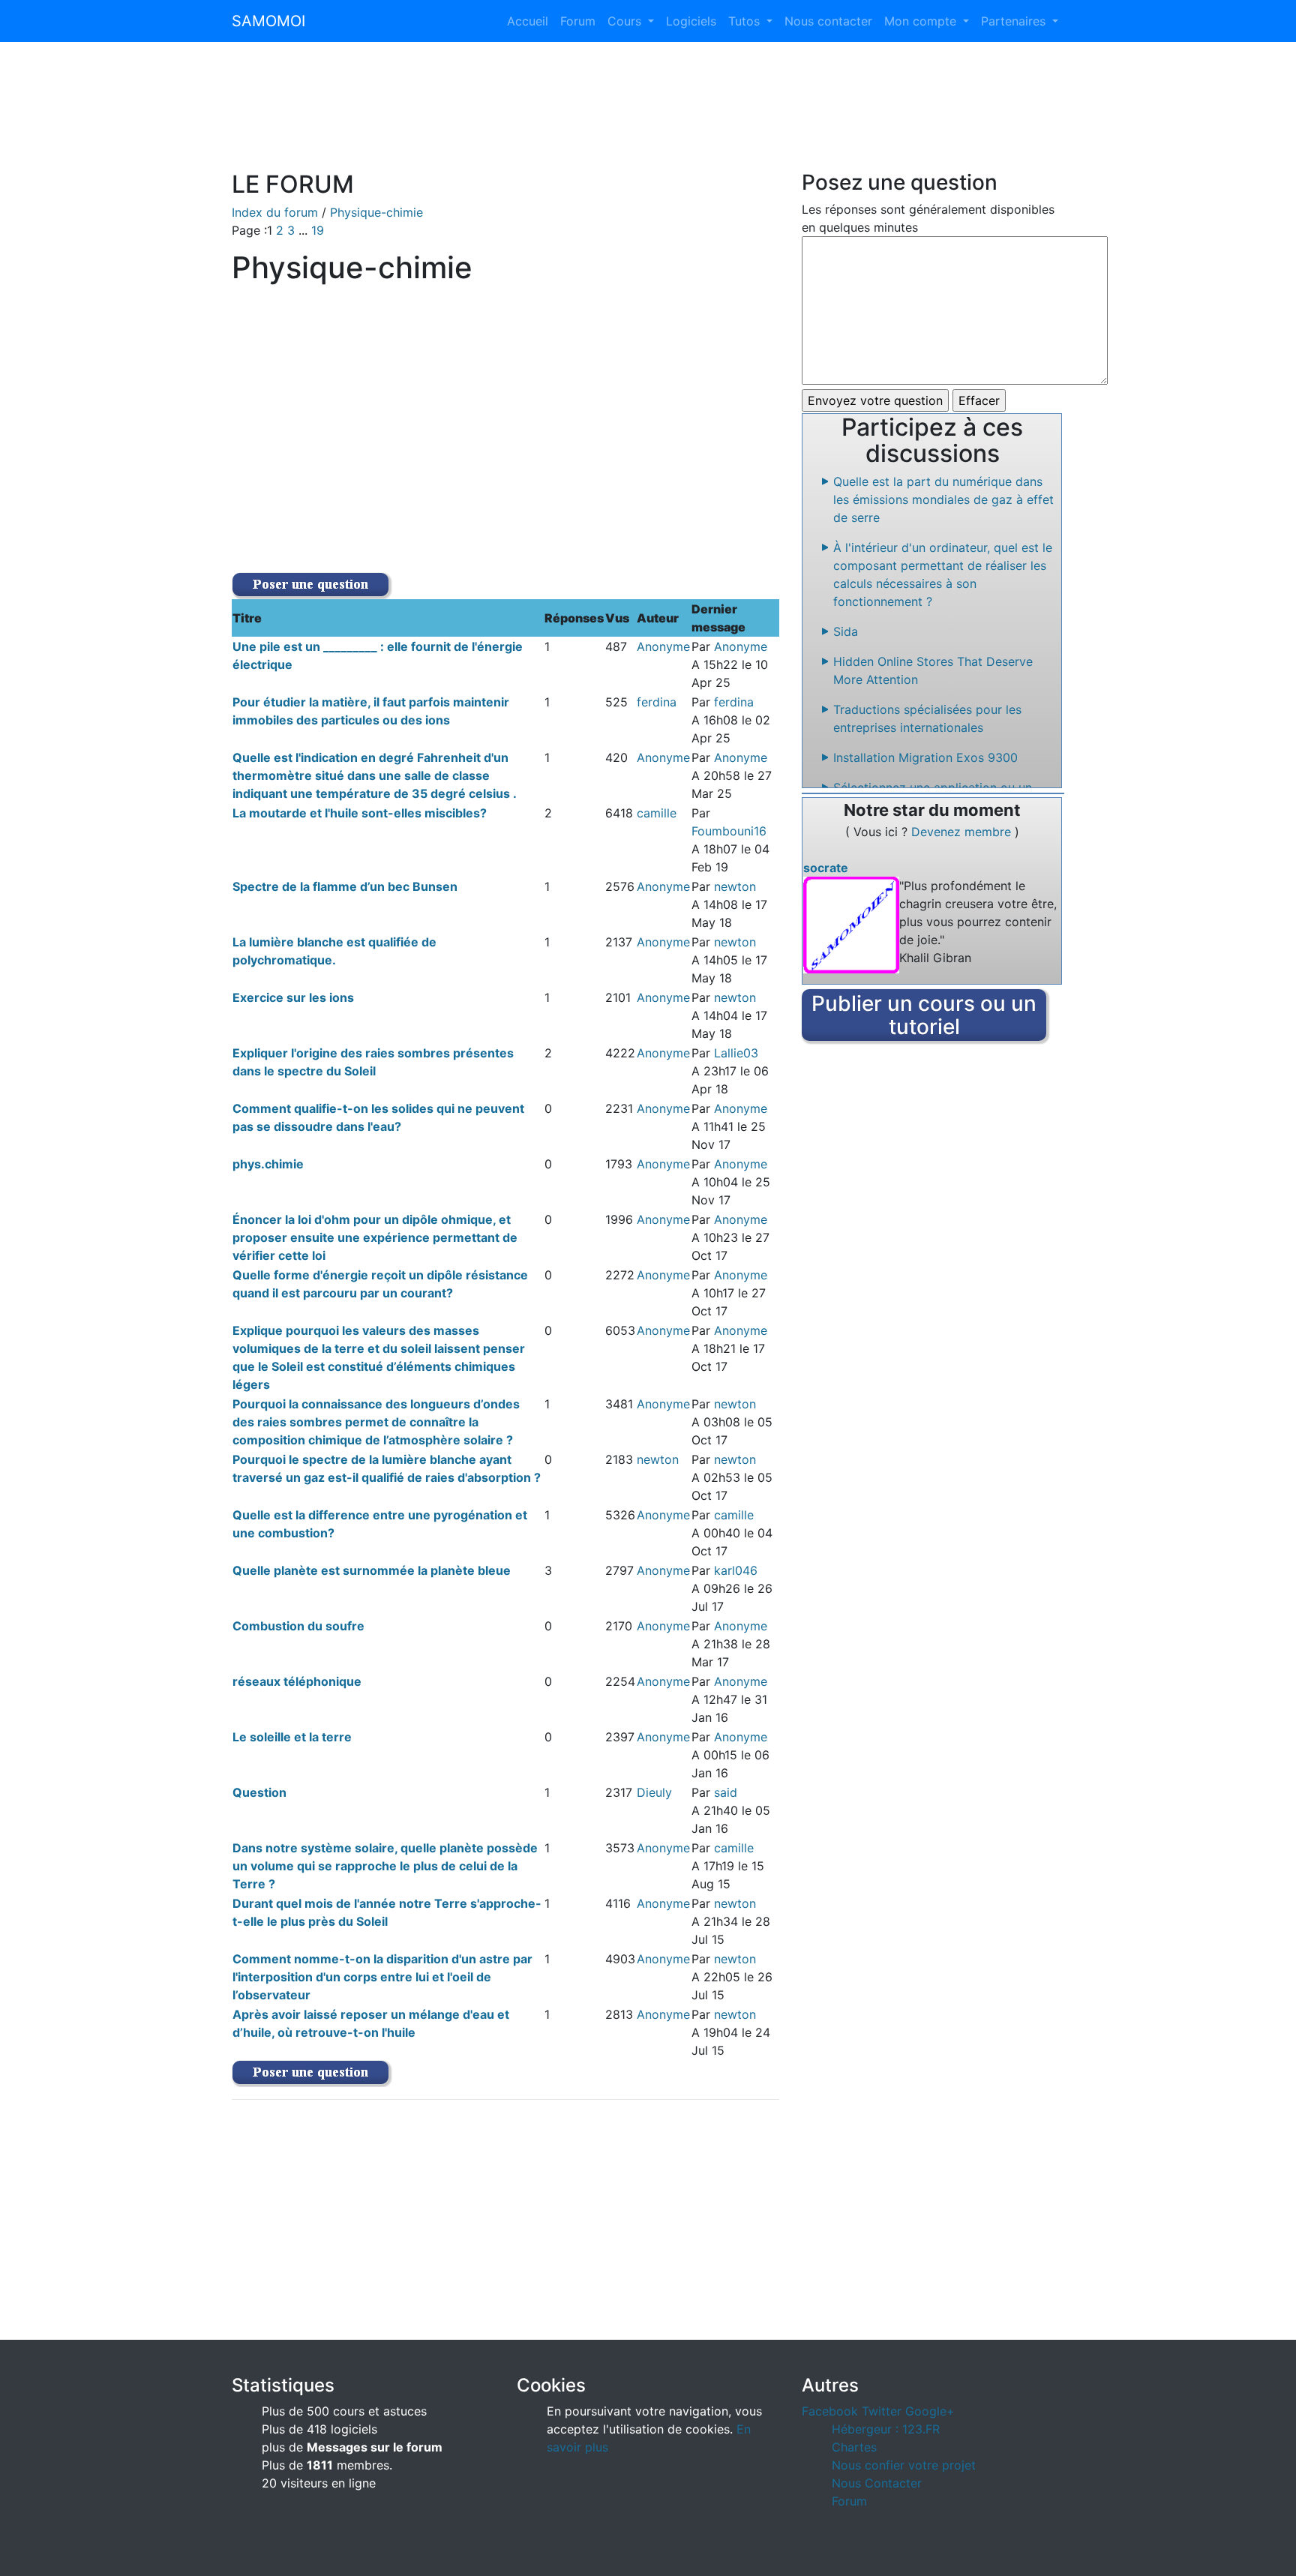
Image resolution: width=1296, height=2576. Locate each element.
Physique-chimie (376, 212)
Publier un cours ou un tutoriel (924, 1015)
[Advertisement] (648, 115)
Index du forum (275, 212)
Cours (626, 21)
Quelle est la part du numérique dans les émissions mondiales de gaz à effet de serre (943, 499)
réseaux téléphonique (297, 1681)
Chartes (854, 2447)
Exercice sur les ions (293, 997)
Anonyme (663, 646)
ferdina (657, 702)
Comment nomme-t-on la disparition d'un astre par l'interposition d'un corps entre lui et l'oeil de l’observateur (382, 1977)
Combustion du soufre (298, 1626)
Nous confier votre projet (904, 2465)
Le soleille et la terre (292, 1737)
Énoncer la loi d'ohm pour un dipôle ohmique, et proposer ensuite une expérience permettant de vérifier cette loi (375, 1237)
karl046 (736, 1570)
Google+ (930, 2411)
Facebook (830, 2411)
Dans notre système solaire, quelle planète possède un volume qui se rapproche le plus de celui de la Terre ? (385, 1866)
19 (318, 230)
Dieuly (654, 1792)
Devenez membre (963, 832)
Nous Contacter (877, 2483)
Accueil (528, 21)
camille (657, 813)
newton (735, 886)
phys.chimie (268, 1164)
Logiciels (691, 21)
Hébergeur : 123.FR (886, 2429)
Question (259, 1792)
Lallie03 (736, 1053)
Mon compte (922, 21)
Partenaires (1015, 21)
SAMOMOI (268, 21)
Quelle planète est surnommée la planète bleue (372, 1570)
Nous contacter (828, 21)
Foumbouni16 (729, 831)
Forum (578, 21)
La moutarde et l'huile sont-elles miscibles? (360, 813)
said (726, 1792)
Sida (846, 631)
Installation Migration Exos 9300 (925, 757)
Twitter (882, 2411)
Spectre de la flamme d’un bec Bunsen (345, 886)
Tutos (746, 21)
